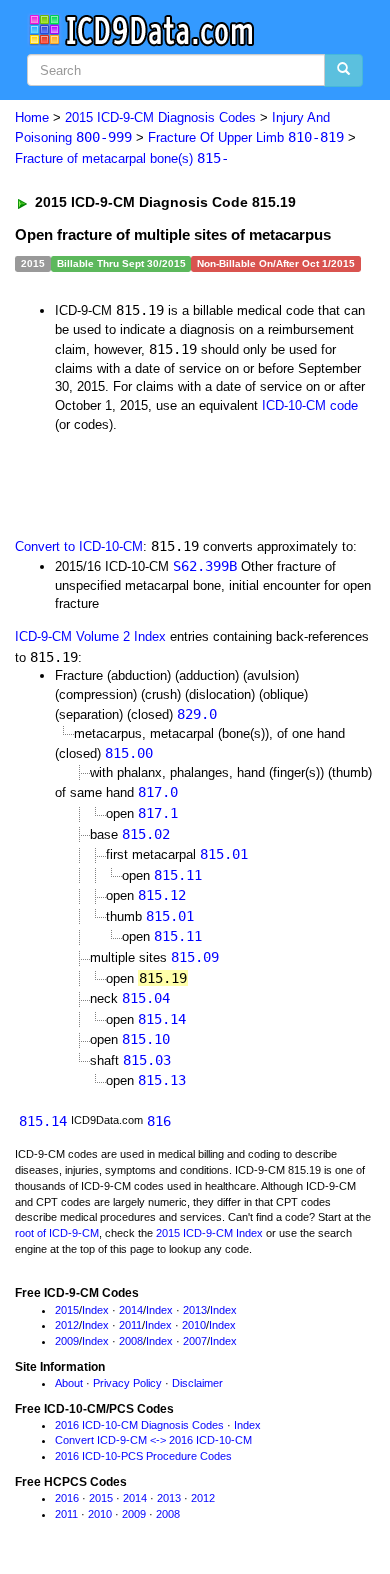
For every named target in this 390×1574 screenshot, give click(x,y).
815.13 (162, 1080)
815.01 (224, 854)
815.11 (178, 875)
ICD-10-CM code (310, 405)
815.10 (146, 1039)
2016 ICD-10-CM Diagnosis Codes (139, 1425)
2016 (67, 1498)
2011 (130, 1325)
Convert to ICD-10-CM (79, 546)
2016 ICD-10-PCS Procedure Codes (143, 1456)
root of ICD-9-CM (57, 1233)
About (69, 1383)
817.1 (158, 813)
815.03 (147, 1060)
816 (159, 1121)
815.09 (195, 957)
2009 (67, 1341)
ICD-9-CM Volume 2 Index (90, 636)
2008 (131, 1341)
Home (32, 117)
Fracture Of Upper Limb (246, 137)
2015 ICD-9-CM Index (209, 1233)
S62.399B (205, 566)
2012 (67, 1325)
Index (95, 1310)
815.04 (146, 998)
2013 (195, 1310)
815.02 (146, 834)
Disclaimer (197, 1383)
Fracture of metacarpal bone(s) (122, 158)
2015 (67, 1310)
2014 (131, 1310)
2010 (194, 1325)
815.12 (162, 895)
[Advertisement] (160, 483)
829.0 (197, 714)
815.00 (129, 753)
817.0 (158, 792)
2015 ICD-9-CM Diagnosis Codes (160, 117)
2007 (195, 1341)
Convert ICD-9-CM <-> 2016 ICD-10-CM (153, 1440)
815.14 (162, 1019)
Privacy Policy (127, 1383)
